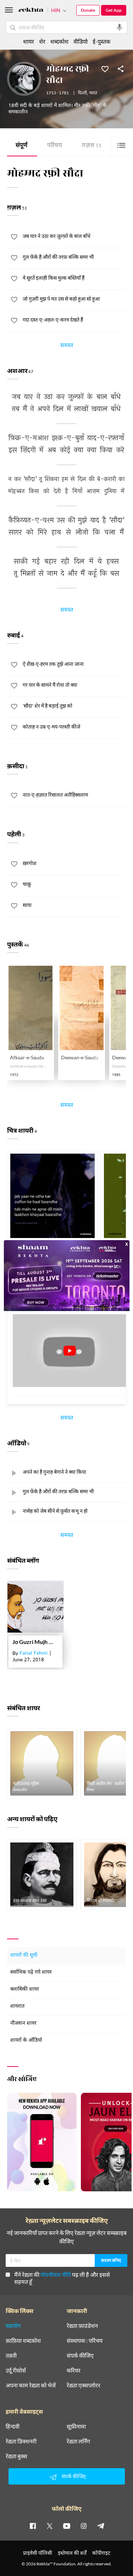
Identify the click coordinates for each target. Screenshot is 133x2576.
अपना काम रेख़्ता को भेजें (31, 2385)
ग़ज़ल (92, 146)
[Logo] (31, 11)
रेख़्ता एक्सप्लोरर (84, 2385)
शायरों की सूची (24, 1955)
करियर (74, 2370)
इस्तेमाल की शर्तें (72, 2553)
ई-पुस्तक (101, 41)
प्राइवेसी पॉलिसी (38, 2553)
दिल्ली (82, 93)
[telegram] (101, 2526)
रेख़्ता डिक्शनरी (21, 2441)
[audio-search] (120, 27)
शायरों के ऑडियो (26, 2040)
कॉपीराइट (101, 2553)
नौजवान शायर (23, 2023)
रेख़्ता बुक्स (16, 2456)
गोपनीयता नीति (56, 2274)
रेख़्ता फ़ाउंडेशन (82, 2326)
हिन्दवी (13, 2426)
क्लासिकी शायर (25, 1989)
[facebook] (33, 2526)
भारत (93, 93)
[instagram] (84, 2526)
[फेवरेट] (105, 68)
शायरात (17, 2006)
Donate (88, 10)
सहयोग (13, 2326)
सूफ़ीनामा (76, 2426)
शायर (29, 41)
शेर (42, 41)
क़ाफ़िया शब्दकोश (23, 2341)
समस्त (67, 346)
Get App (114, 10)
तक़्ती (11, 2355)
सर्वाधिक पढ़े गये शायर (31, 1972)
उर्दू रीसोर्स (16, 2370)
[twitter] (50, 2526)
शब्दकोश (59, 41)
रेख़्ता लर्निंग (78, 2441)
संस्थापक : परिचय (85, 2341)
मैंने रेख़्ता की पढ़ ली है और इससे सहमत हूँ (62, 2278)
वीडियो (81, 41)
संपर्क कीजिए (80, 2355)
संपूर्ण (21, 146)
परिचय (55, 146)
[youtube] (67, 2526)
